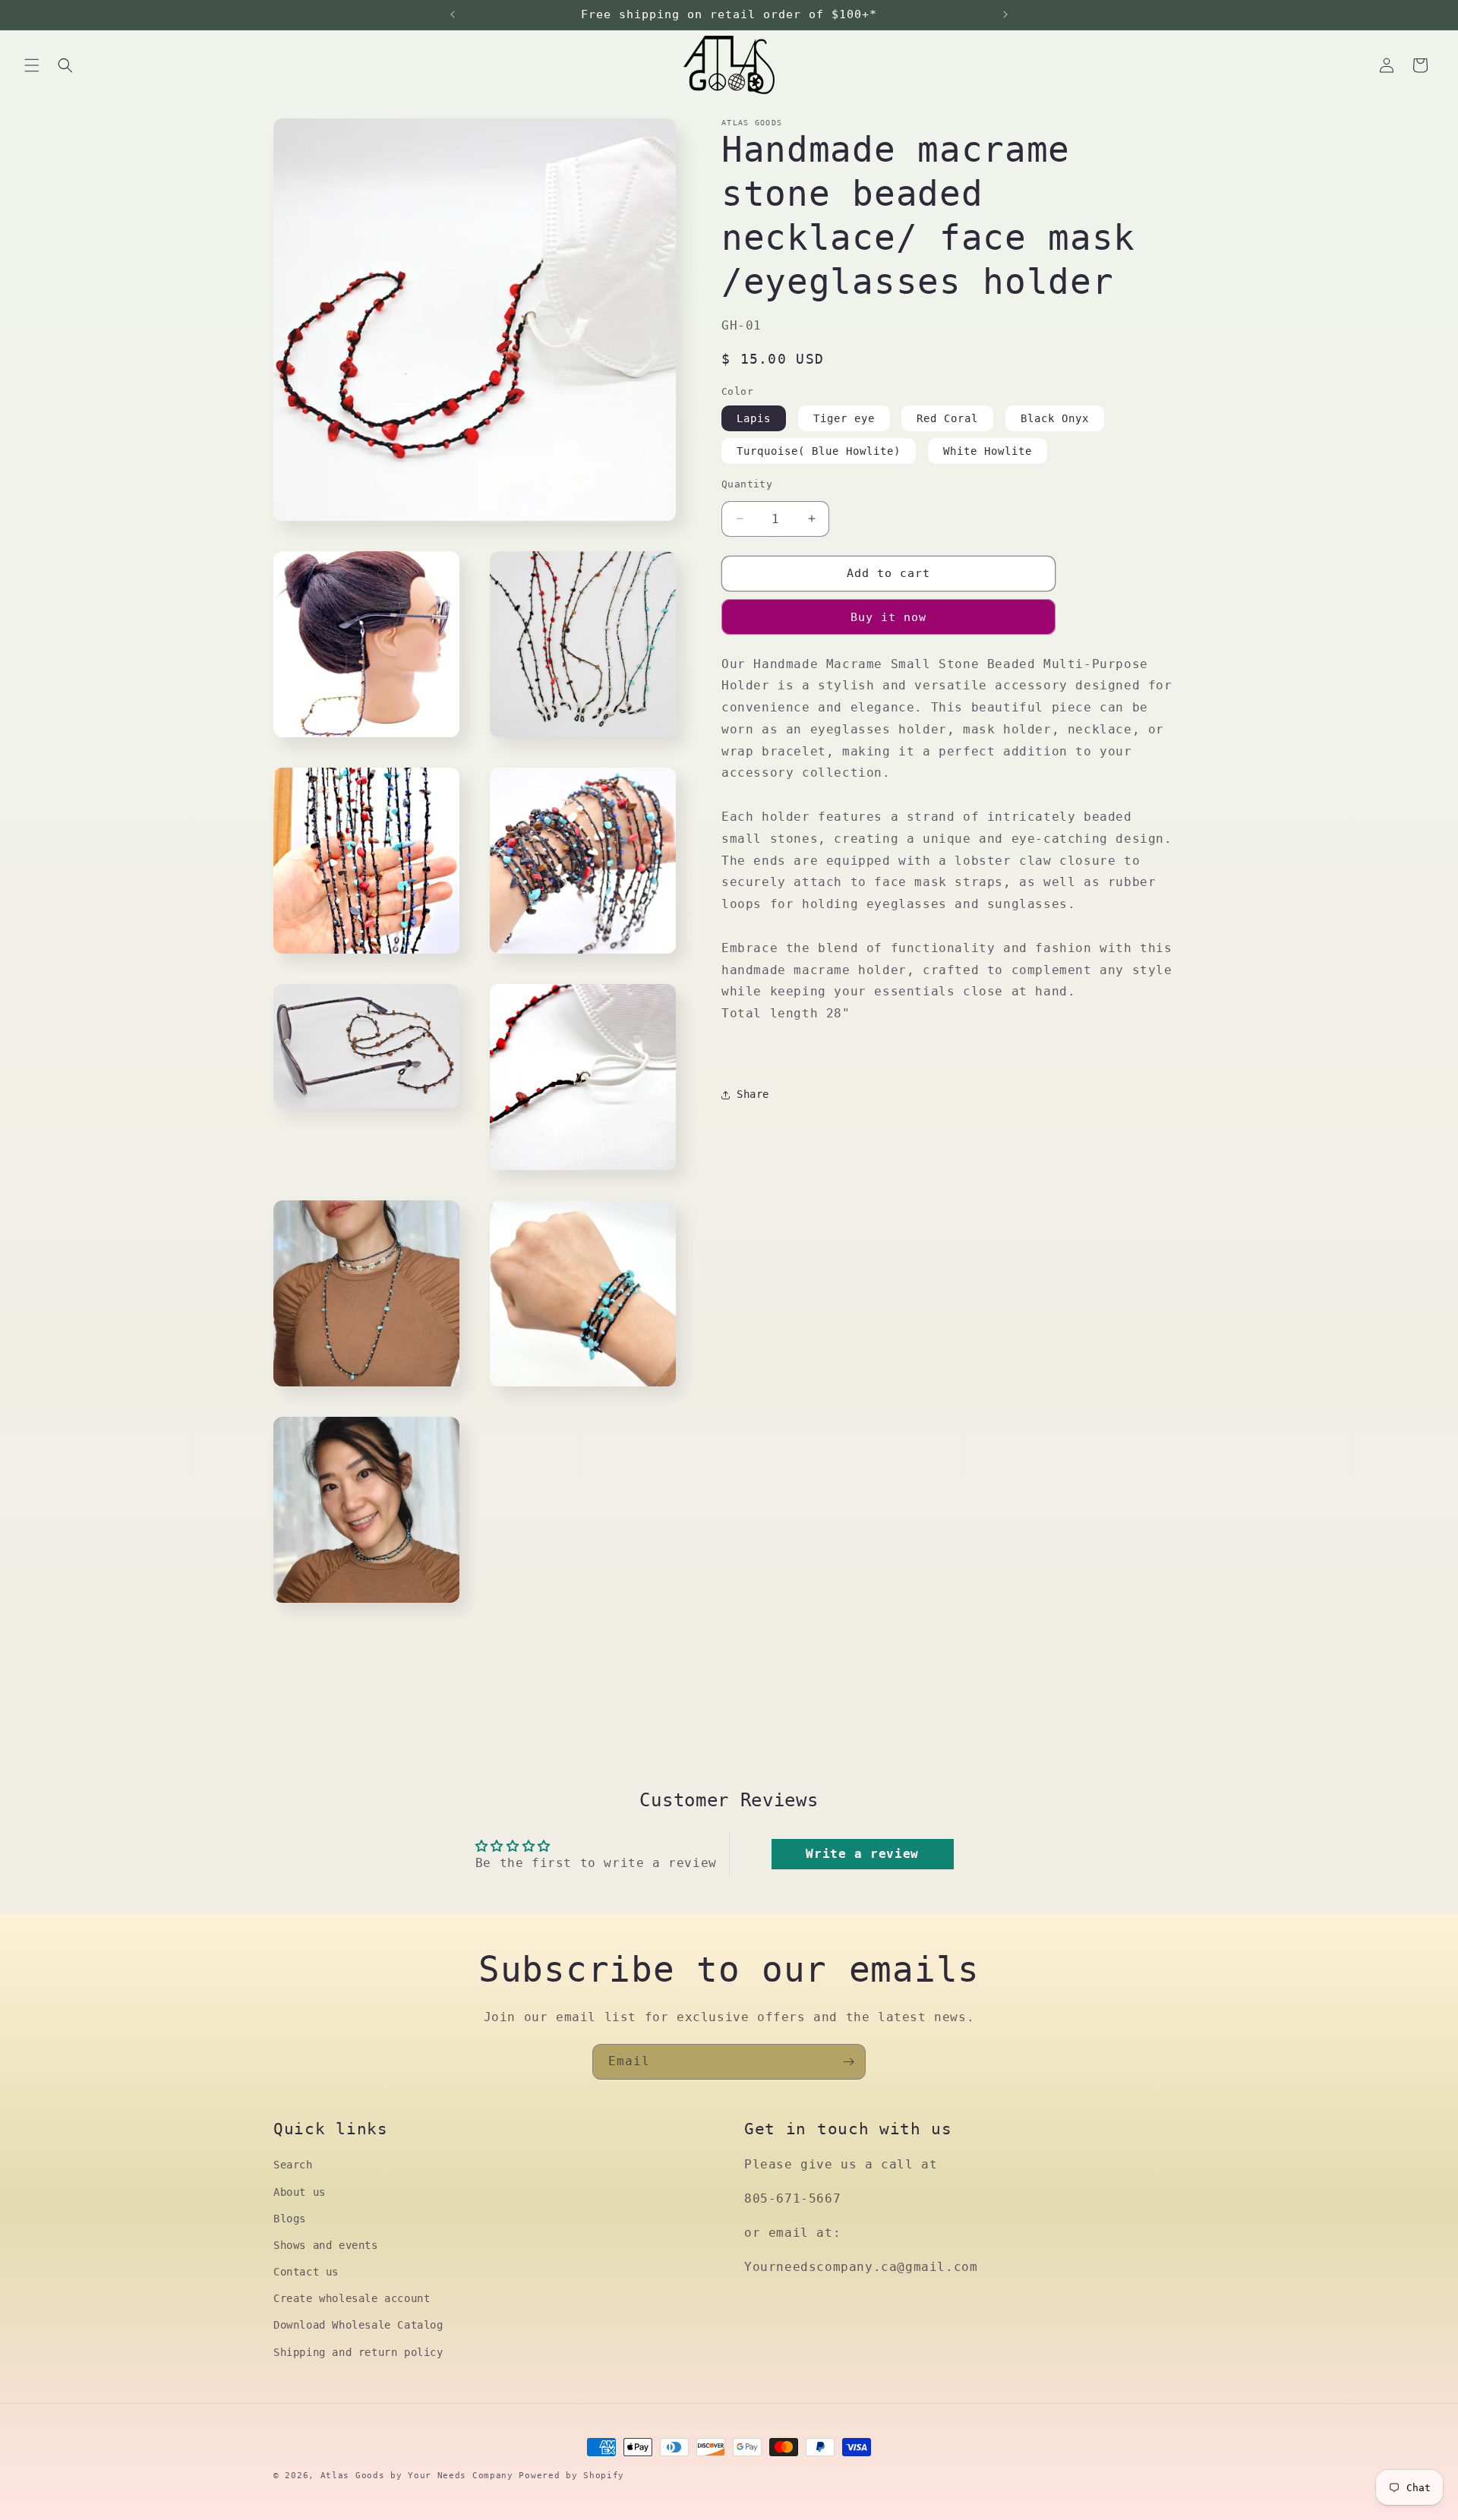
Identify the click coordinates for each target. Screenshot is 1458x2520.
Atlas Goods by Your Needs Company (417, 2476)
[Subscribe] (848, 2062)
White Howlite (988, 451)
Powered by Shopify (571, 2476)
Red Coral (947, 418)
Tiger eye (844, 418)
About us (300, 2191)
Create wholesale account (352, 2298)
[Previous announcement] (453, 14)
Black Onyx (1055, 418)
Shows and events (326, 2244)
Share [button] (753, 1094)
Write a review (862, 1854)
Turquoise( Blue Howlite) (819, 451)
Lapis (754, 418)
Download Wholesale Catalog (358, 2325)
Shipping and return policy (358, 2351)
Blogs (290, 2218)
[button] (32, 65)
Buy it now (888, 617)
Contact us (306, 2272)
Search (293, 2165)
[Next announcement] (1005, 14)
